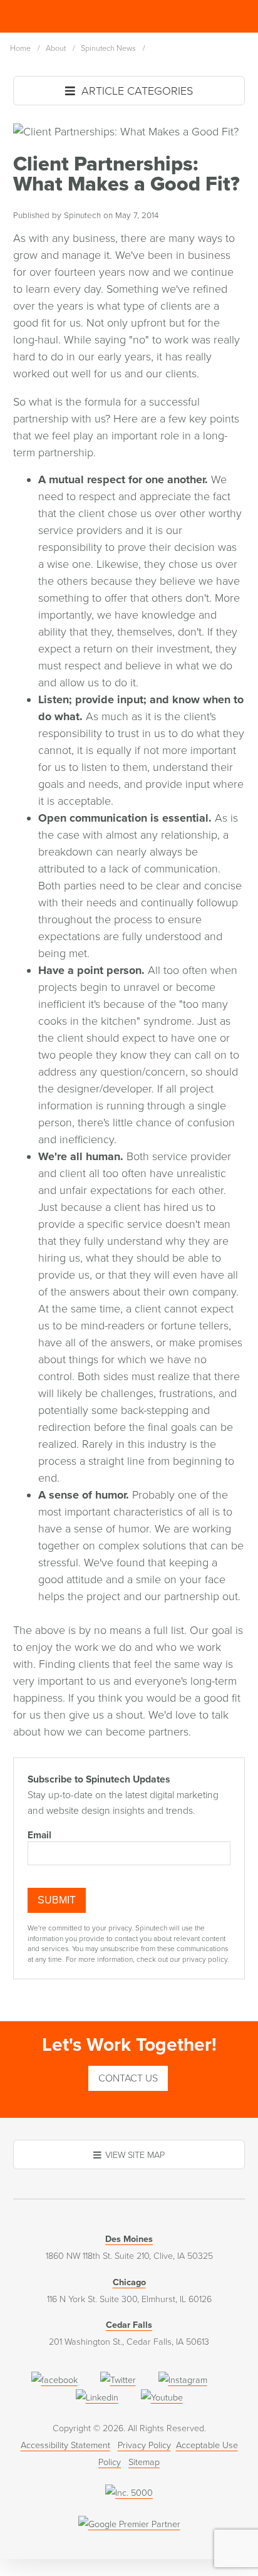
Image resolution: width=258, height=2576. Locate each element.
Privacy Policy (144, 2445)
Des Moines (129, 2239)
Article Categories (136, 91)
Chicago (129, 2282)
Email (39, 1835)
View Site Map (135, 2155)
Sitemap (144, 2462)
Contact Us (128, 2078)
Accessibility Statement (65, 2445)
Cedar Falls (129, 2325)
